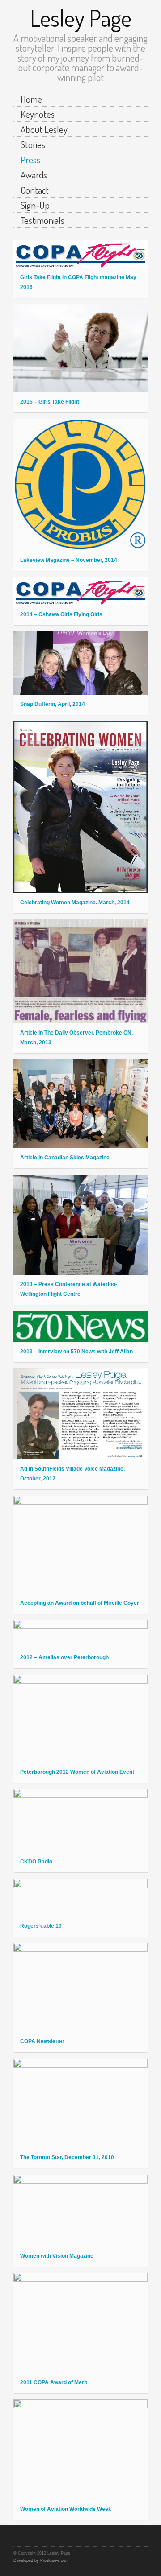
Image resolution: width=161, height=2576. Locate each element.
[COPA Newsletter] (80, 1988)
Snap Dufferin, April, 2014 (53, 704)
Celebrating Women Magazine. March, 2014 (75, 903)
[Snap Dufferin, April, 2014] (80, 663)
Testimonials (42, 220)
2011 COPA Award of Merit (54, 2382)
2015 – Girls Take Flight (50, 402)
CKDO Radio (36, 1862)
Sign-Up (35, 205)
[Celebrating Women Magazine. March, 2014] (80, 807)
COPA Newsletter (42, 2041)
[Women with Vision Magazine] (80, 2211)
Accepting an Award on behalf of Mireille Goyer (80, 1603)
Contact (35, 190)
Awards (34, 175)
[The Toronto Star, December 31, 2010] (80, 2104)
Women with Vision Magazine (57, 2256)
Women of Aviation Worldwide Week (66, 2509)
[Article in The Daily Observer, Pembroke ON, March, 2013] (80, 971)
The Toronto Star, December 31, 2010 (67, 2157)
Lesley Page (81, 18)
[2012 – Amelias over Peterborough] (80, 1634)
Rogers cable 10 (41, 1926)
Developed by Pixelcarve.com (41, 2560)
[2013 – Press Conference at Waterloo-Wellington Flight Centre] (80, 1225)
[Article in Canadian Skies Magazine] (80, 1104)
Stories (33, 144)
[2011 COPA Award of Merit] (80, 2323)
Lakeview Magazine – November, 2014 (69, 560)
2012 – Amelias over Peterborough (64, 1657)
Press (30, 159)
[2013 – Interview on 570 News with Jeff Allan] (80, 1327)
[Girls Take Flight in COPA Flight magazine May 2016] (80, 254)
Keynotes (38, 114)
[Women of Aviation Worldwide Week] (80, 2450)
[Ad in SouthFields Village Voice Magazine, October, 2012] (80, 1414)
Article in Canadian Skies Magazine (65, 1158)
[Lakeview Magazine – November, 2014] (80, 485)
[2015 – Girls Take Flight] (80, 348)
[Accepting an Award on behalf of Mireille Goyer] (80, 1545)
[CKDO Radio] (80, 1821)
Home (31, 99)
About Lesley (44, 129)
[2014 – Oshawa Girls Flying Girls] (80, 591)
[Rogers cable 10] (80, 1898)
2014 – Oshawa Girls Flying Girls (61, 614)
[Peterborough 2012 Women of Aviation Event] (80, 1719)
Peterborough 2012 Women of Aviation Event (77, 1772)
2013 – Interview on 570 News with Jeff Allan (76, 1352)
